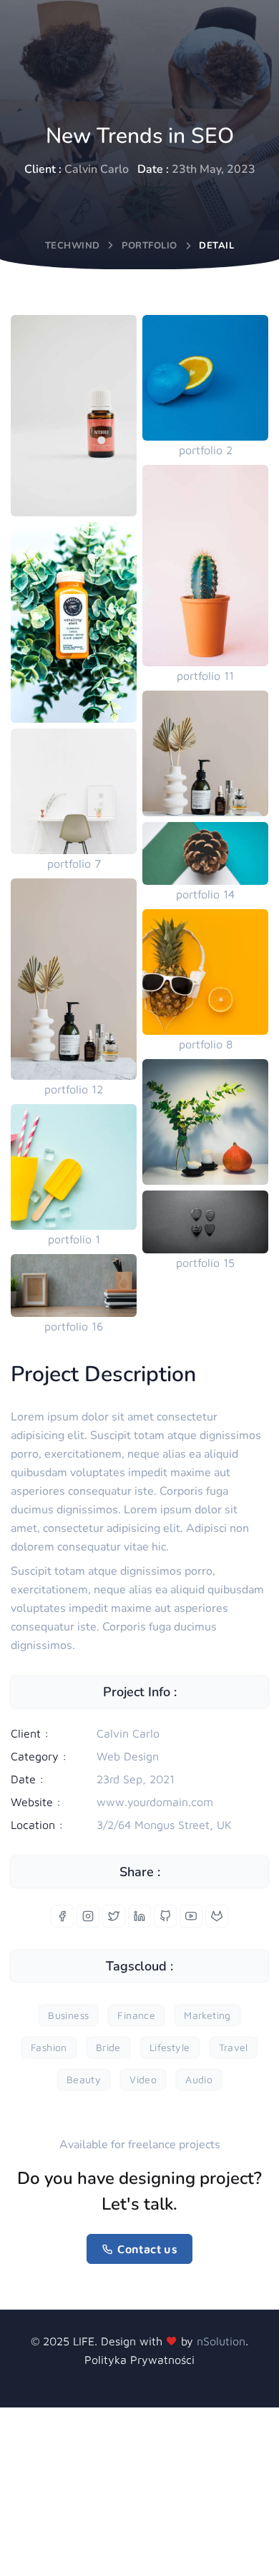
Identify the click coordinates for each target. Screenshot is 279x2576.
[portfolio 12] (74, 979)
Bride (108, 2047)
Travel (234, 2047)
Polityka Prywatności (139, 2360)
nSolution (221, 2341)
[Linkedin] (139, 1916)
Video (143, 2079)
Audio (199, 2079)
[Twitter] (114, 1916)
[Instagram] (88, 1916)
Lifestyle (170, 2047)
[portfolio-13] (74, 623)
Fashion (49, 2047)
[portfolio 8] (205, 972)
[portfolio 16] (74, 1286)
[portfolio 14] (205, 853)
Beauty (84, 2079)
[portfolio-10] (74, 416)
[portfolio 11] (205, 566)
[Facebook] (62, 1916)
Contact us (147, 2249)
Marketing (207, 2015)
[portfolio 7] (74, 791)
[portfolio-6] (205, 753)
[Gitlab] (217, 1916)
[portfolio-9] (205, 1122)
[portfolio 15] (205, 1222)
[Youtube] (191, 1916)
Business (68, 2015)
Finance (136, 2015)
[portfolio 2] (205, 378)
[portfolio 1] (74, 1167)
